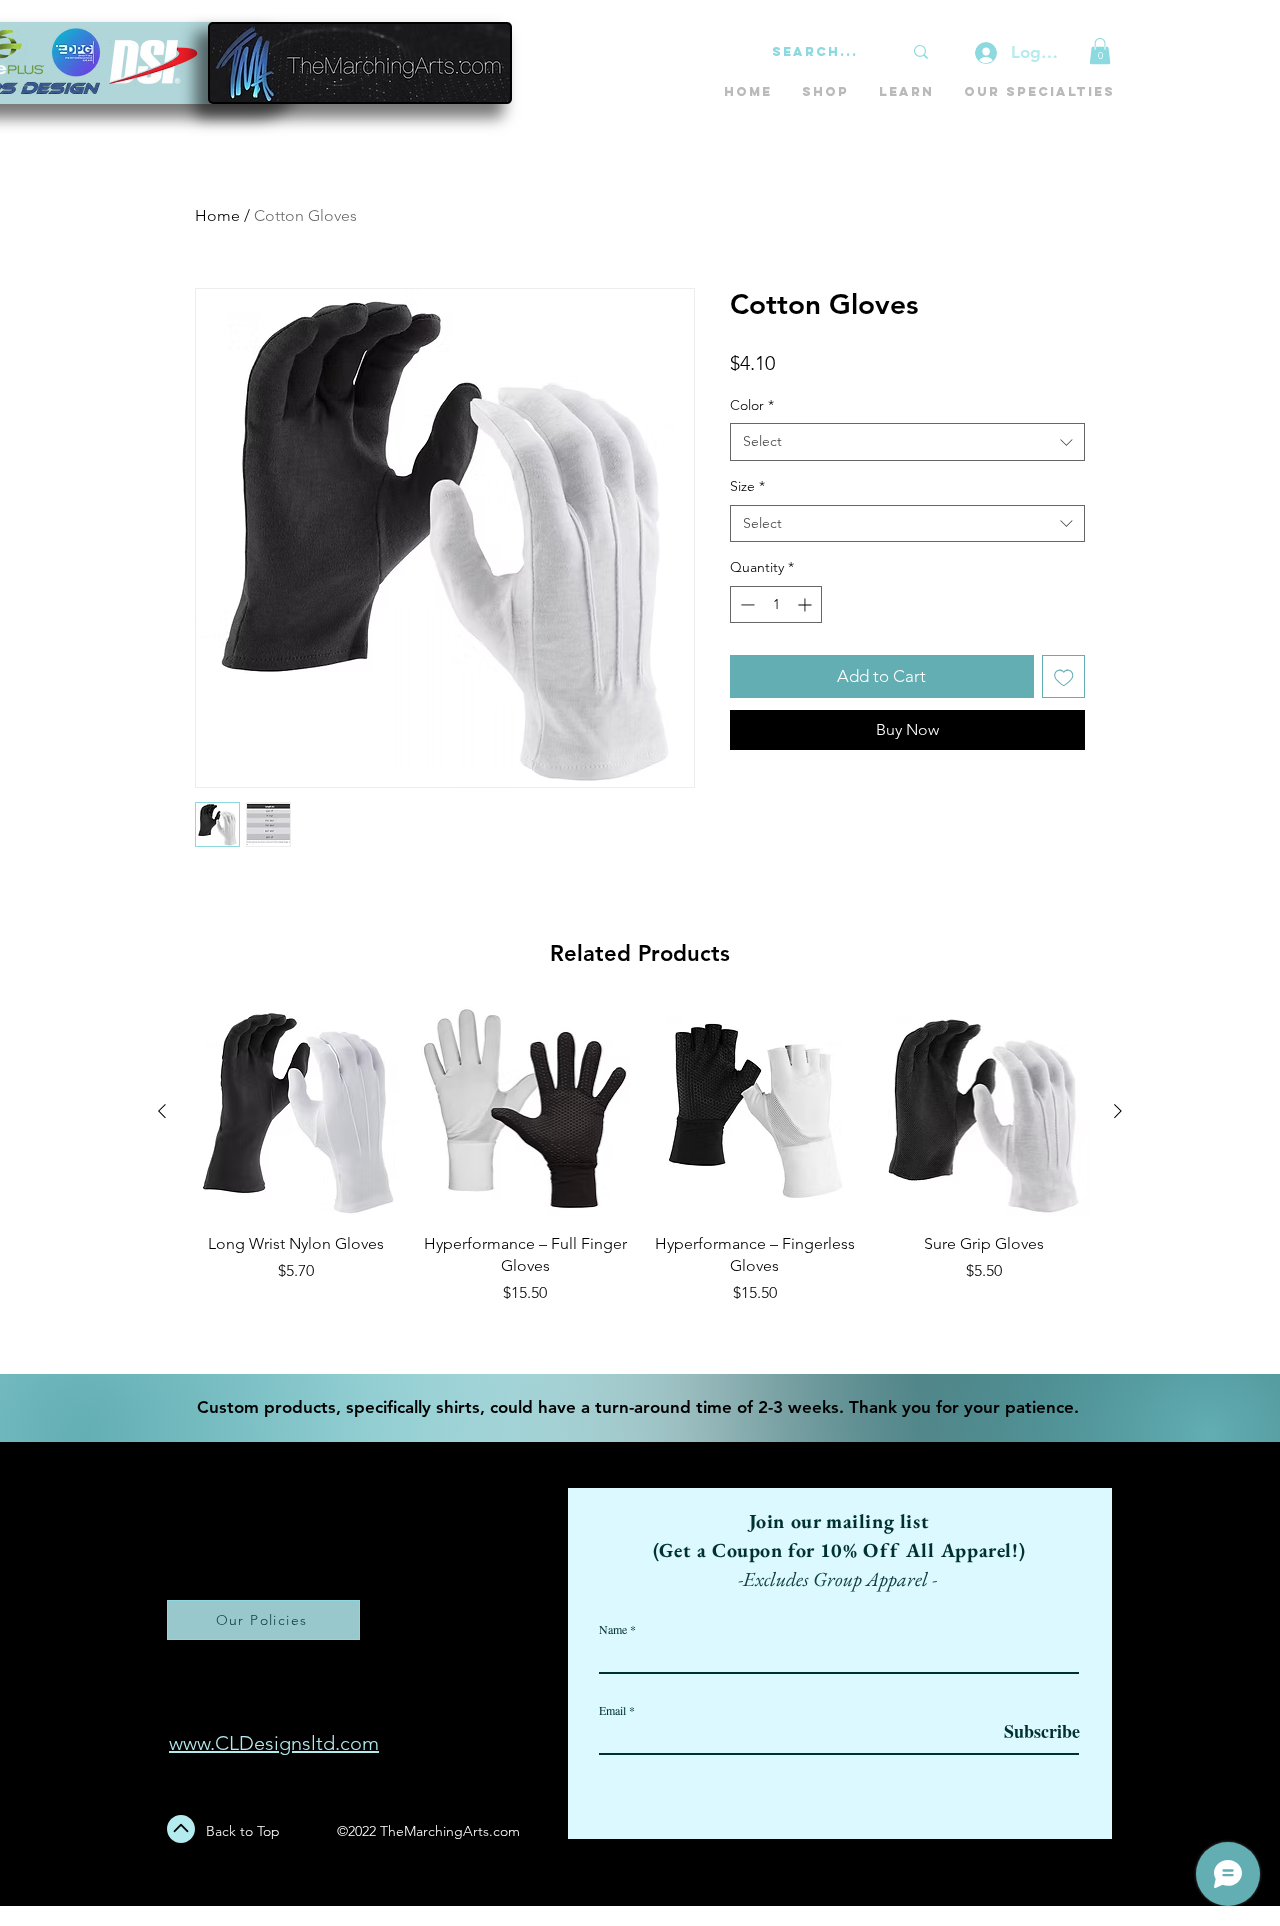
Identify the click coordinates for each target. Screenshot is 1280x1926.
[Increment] (806, 604)
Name (613, 1629)
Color (752, 405)
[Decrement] (745, 604)
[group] (640, 1182)
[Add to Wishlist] (1064, 677)
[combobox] (907, 442)
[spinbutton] (776, 604)
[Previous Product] (162, 1111)
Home (217, 215)
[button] (1100, 51)
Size (747, 486)
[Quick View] (296, 1112)
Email (612, 1710)
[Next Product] (1118, 1111)
